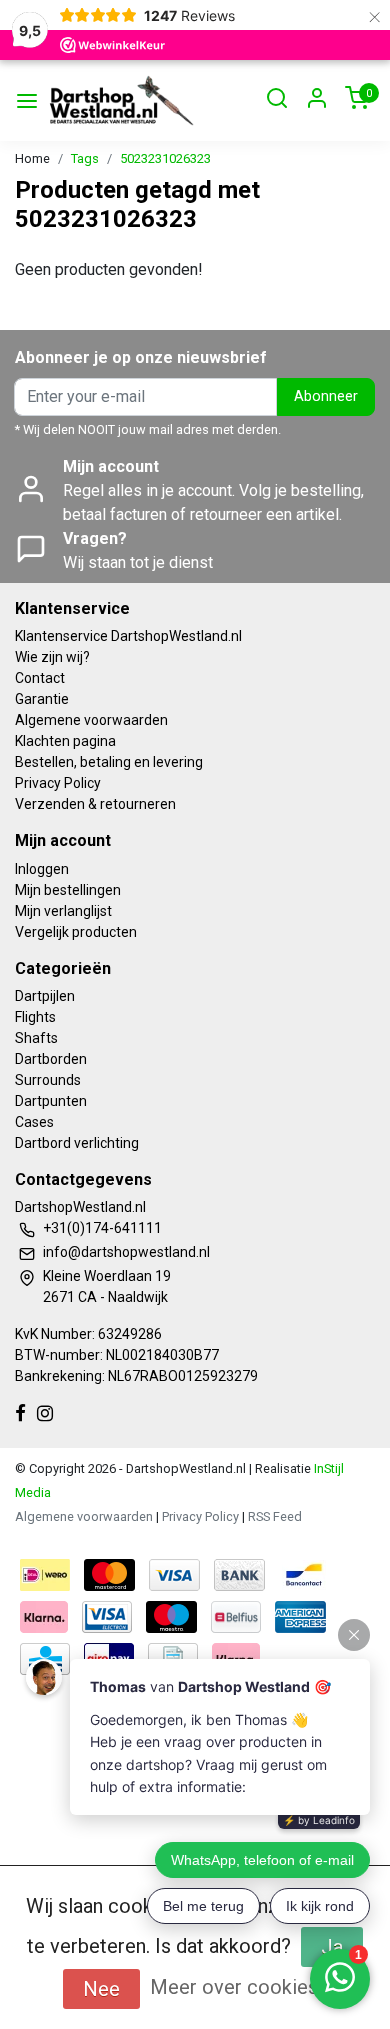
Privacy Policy (58, 783)
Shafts (36, 1038)
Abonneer (326, 396)
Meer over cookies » (241, 1987)
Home (32, 158)
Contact (40, 678)
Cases (34, 1122)
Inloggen (42, 869)
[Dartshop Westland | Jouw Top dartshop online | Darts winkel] (121, 100)
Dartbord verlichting (77, 1143)
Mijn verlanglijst (63, 911)
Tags (85, 158)
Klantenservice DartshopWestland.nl (128, 636)
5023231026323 (165, 158)
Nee (101, 1989)
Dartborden (51, 1059)
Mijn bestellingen (68, 890)
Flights (35, 1017)
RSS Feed (275, 1516)
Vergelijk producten (76, 932)
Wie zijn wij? (52, 657)
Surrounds (48, 1080)
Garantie (42, 699)
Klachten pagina (65, 741)
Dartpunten (51, 1101)
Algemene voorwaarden (91, 720)
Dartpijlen (45, 996)
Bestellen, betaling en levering (109, 762)
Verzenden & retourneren (95, 804)
